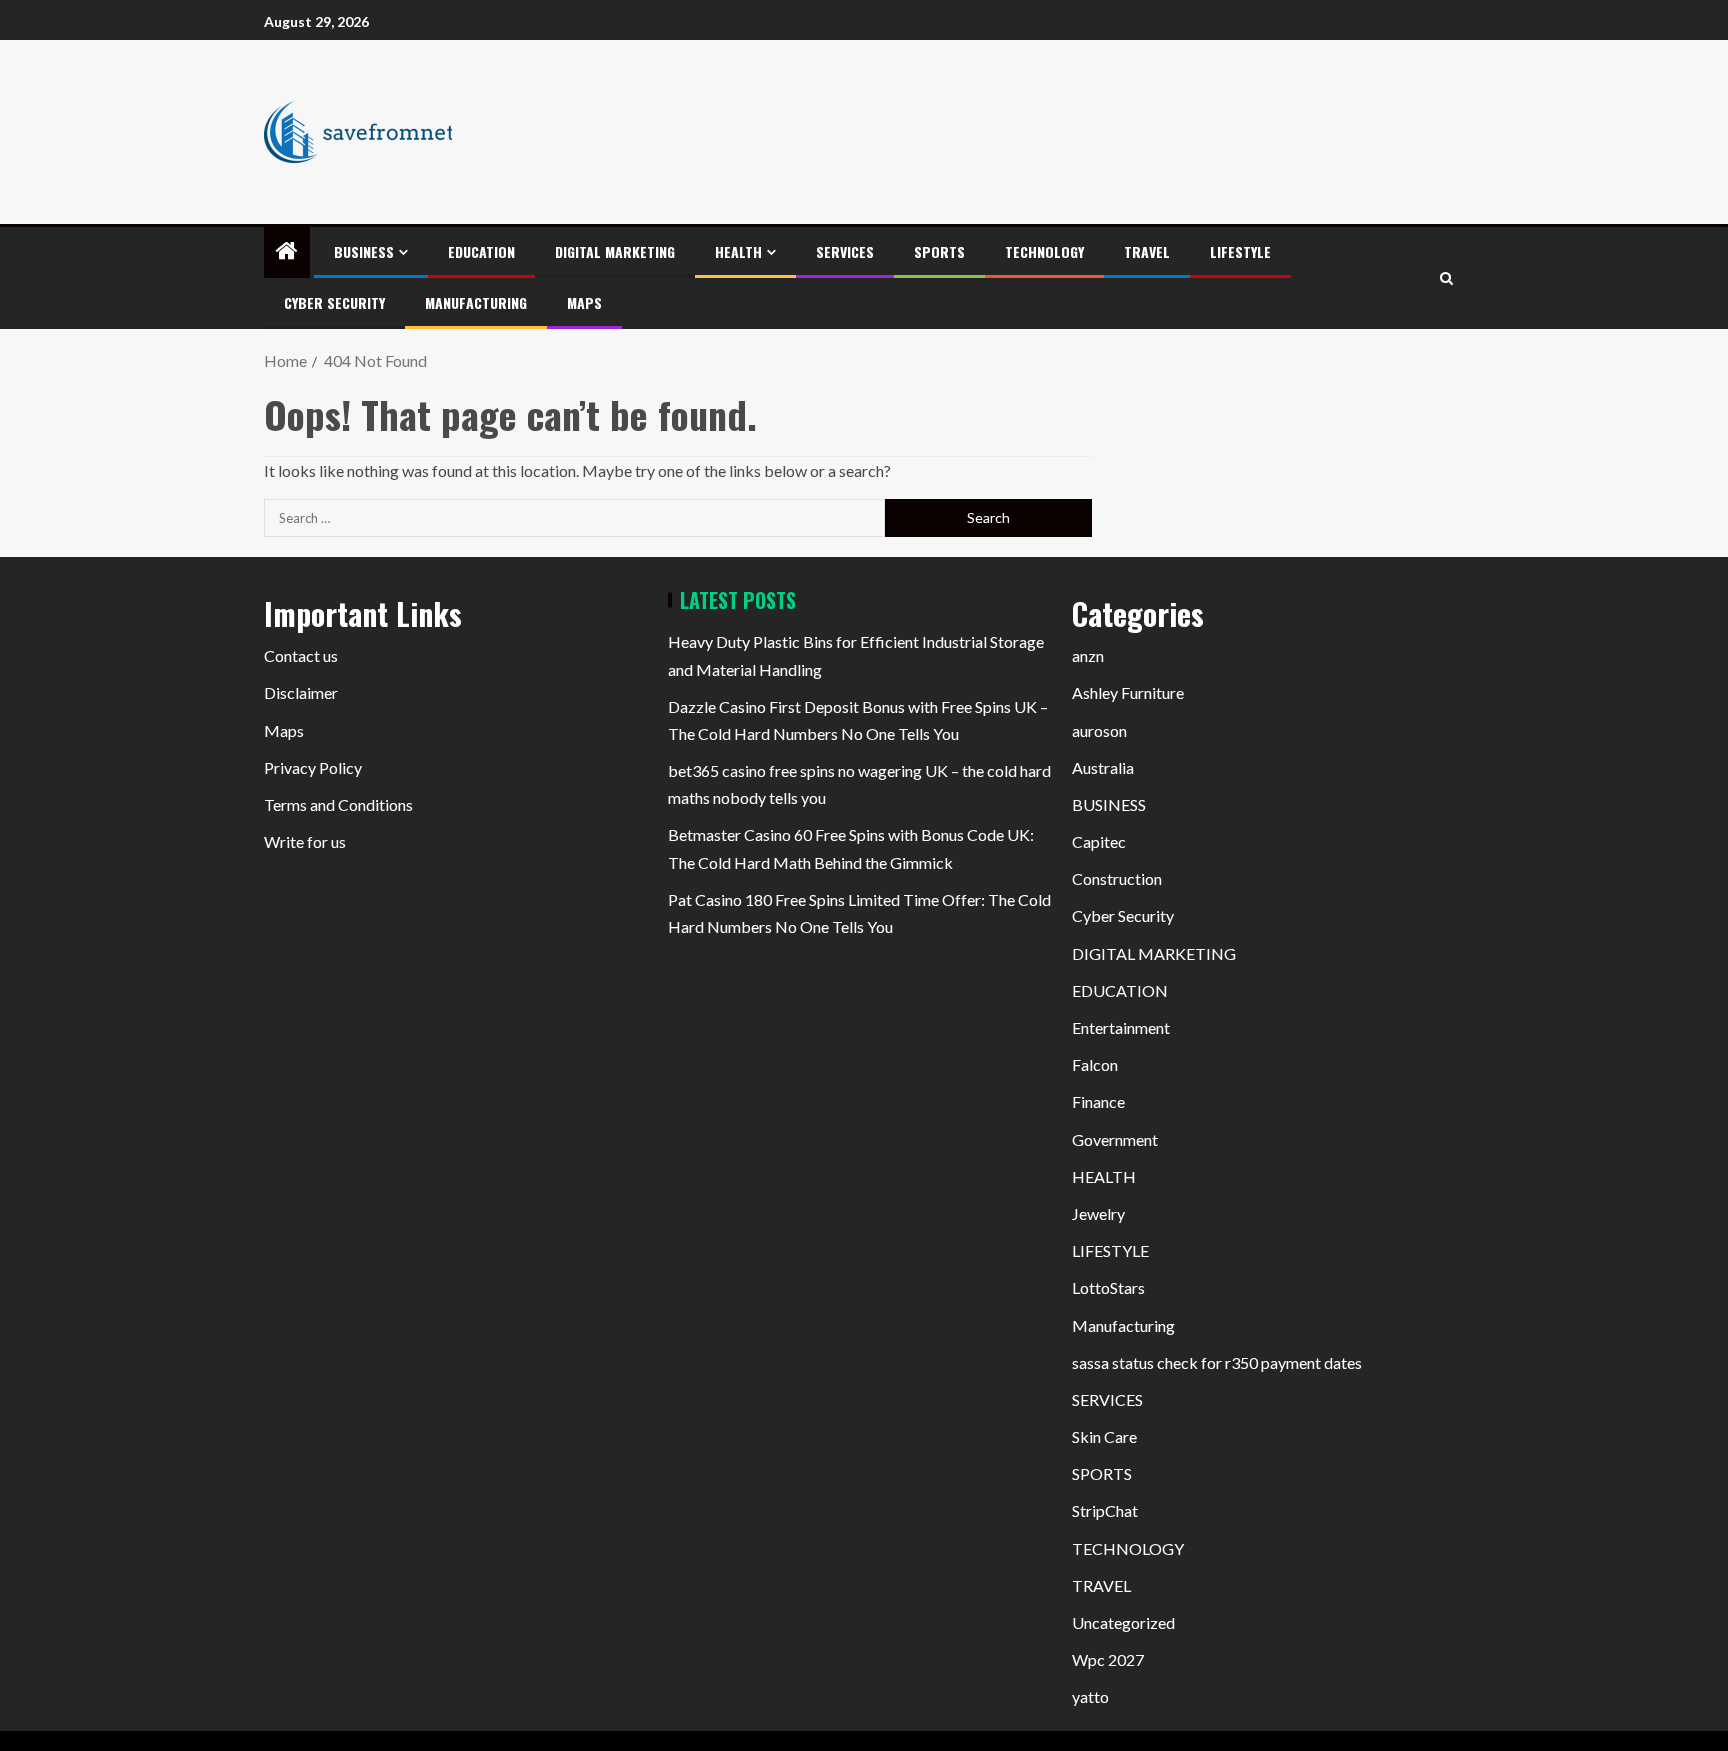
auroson (1099, 730)
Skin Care (1104, 1436)
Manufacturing (476, 302)
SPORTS (939, 251)
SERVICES (845, 251)
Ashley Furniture (1128, 692)
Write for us (305, 841)
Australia (1103, 767)
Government (1115, 1139)
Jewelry (1098, 1213)
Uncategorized (1123, 1622)
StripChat (1105, 1510)
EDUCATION (481, 251)
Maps (584, 302)
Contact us (301, 655)
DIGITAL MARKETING (615, 251)
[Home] (287, 251)
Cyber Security (334, 302)
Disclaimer (301, 692)
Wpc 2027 (1108, 1659)
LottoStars (1108, 1287)
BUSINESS (364, 251)
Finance (1098, 1101)
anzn (1088, 655)
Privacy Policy (313, 767)
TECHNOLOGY (1044, 251)
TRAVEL (1147, 251)
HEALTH (738, 251)
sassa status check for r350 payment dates (1217, 1362)
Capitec (1099, 841)
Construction (1117, 878)
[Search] (1446, 278)
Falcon (1095, 1064)
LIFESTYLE (1240, 251)
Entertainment (1121, 1027)
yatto (1090, 1696)
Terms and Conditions (338, 804)
